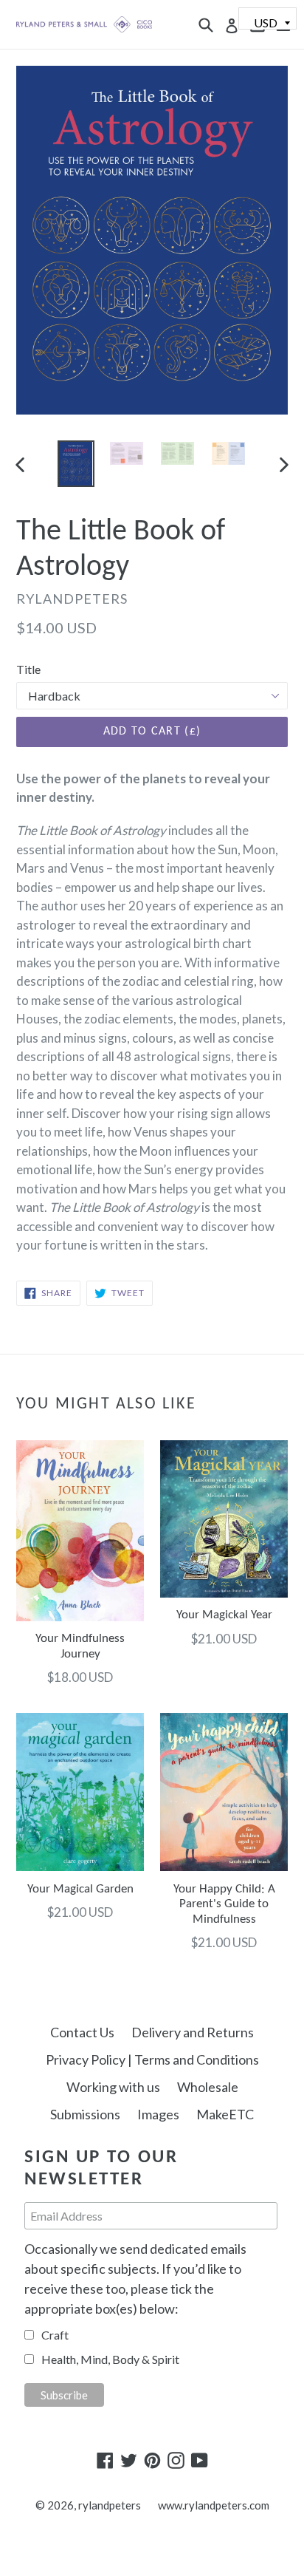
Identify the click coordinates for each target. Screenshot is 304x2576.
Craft (55, 2335)
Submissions (85, 2114)
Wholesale (208, 2087)
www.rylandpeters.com (214, 2505)
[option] (76, 464)
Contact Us (82, 2032)
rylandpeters (110, 2505)
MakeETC (225, 2114)
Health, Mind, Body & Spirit (110, 2359)
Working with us (113, 2087)
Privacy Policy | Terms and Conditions (152, 2059)
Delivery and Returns (193, 2032)
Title (28, 669)
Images (158, 2114)
